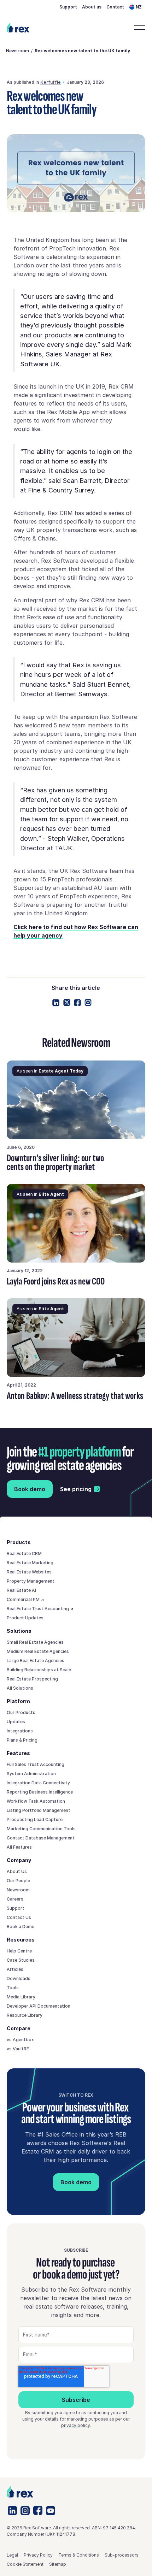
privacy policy (75, 2425)
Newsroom (17, 51)
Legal (12, 2555)
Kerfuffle (51, 82)
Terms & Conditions (79, 2555)
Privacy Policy (38, 2555)
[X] (67, 1003)
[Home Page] (18, 28)
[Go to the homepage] (20, 2492)
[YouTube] (51, 2511)
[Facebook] (77, 1003)
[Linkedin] (56, 1003)
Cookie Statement (25, 2564)
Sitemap (58, 2564)
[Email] (88, 1003)
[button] (137, 7)
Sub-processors (122, 2555)
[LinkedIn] (12, 2510)
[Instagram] (25, 2511)
